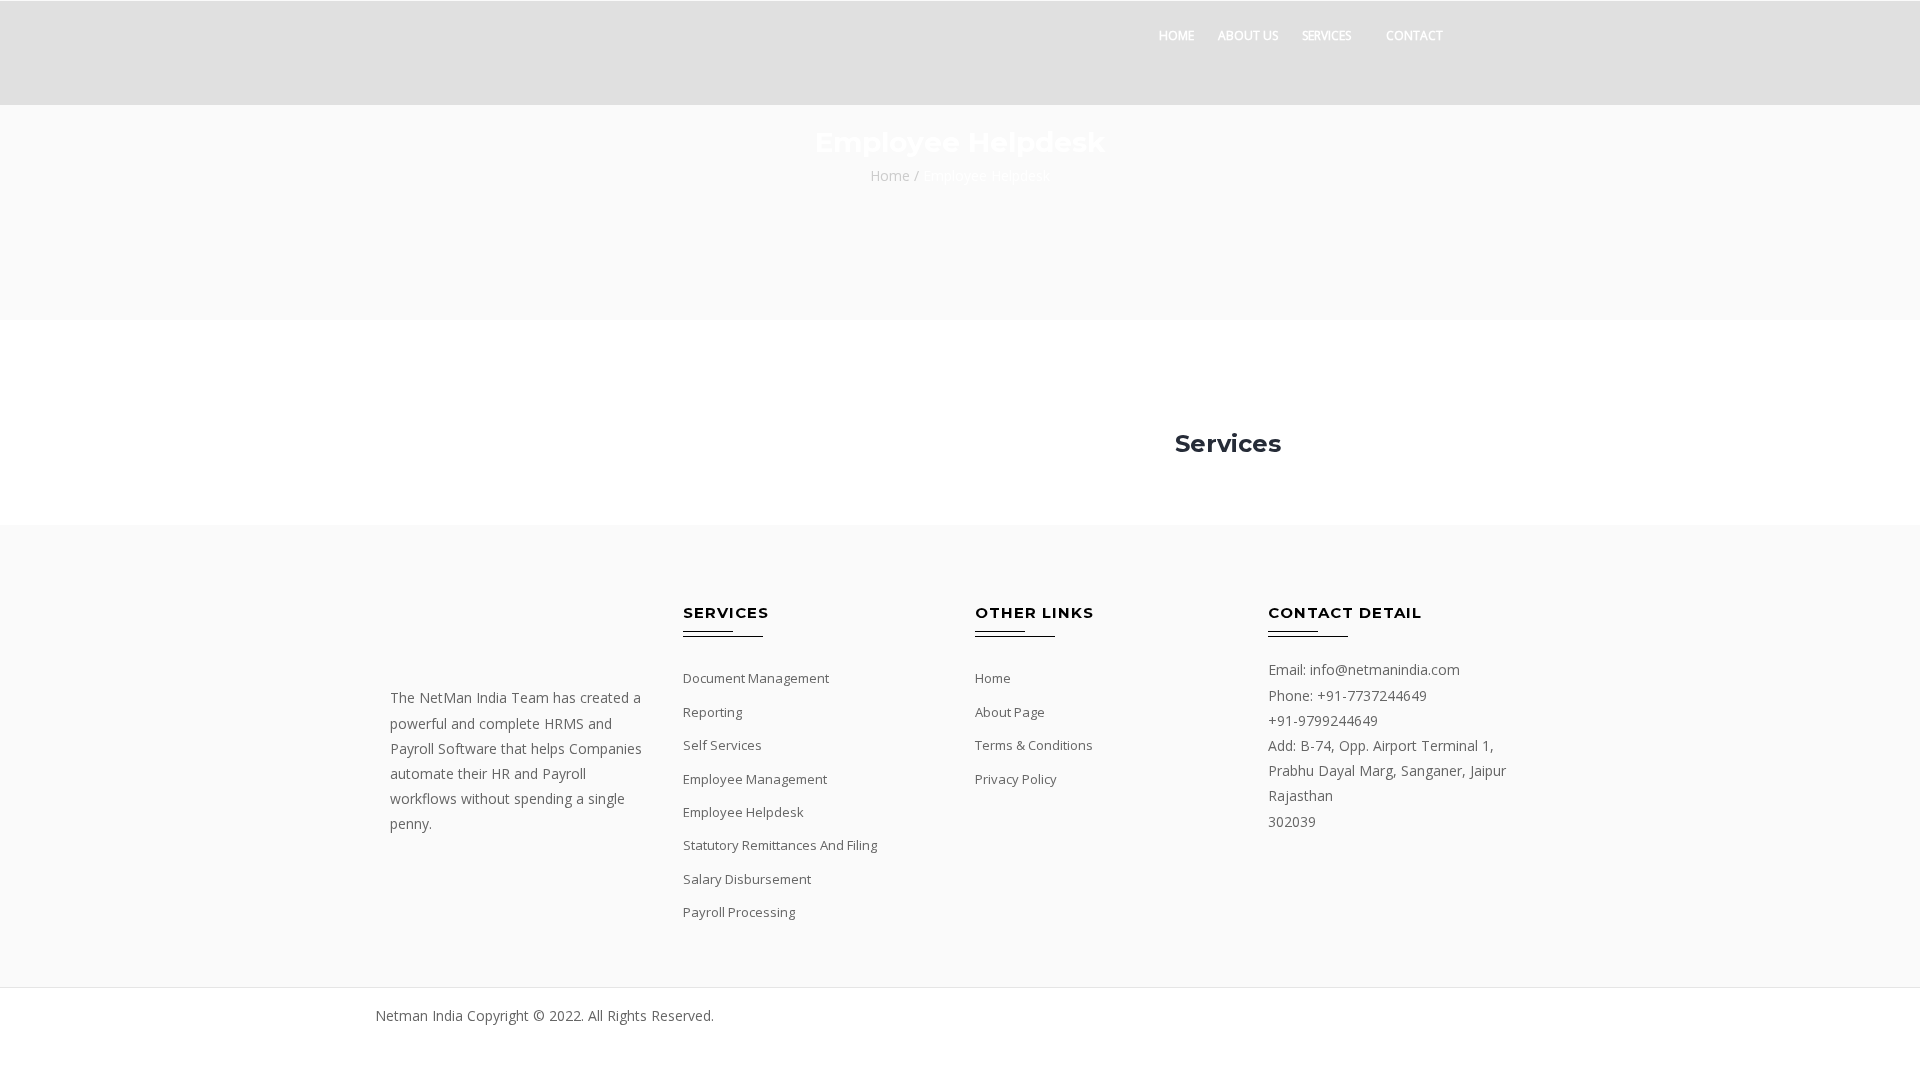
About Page (1010, 712)
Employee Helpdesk (743, 812)
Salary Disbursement (747, 879)
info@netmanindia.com (1385, 669)
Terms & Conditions (1034, 745)
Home (1176, 35)
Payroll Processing (739, 912)
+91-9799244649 (1323, 720)
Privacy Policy (1016, 779)
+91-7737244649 (1372, 695)
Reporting (712, 712)
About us (1248, 35)
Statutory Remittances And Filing (780, 845)
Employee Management (755, 779)
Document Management (756, 678)
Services (1326, 35)
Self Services (722, 745)
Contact (1414, 35)
